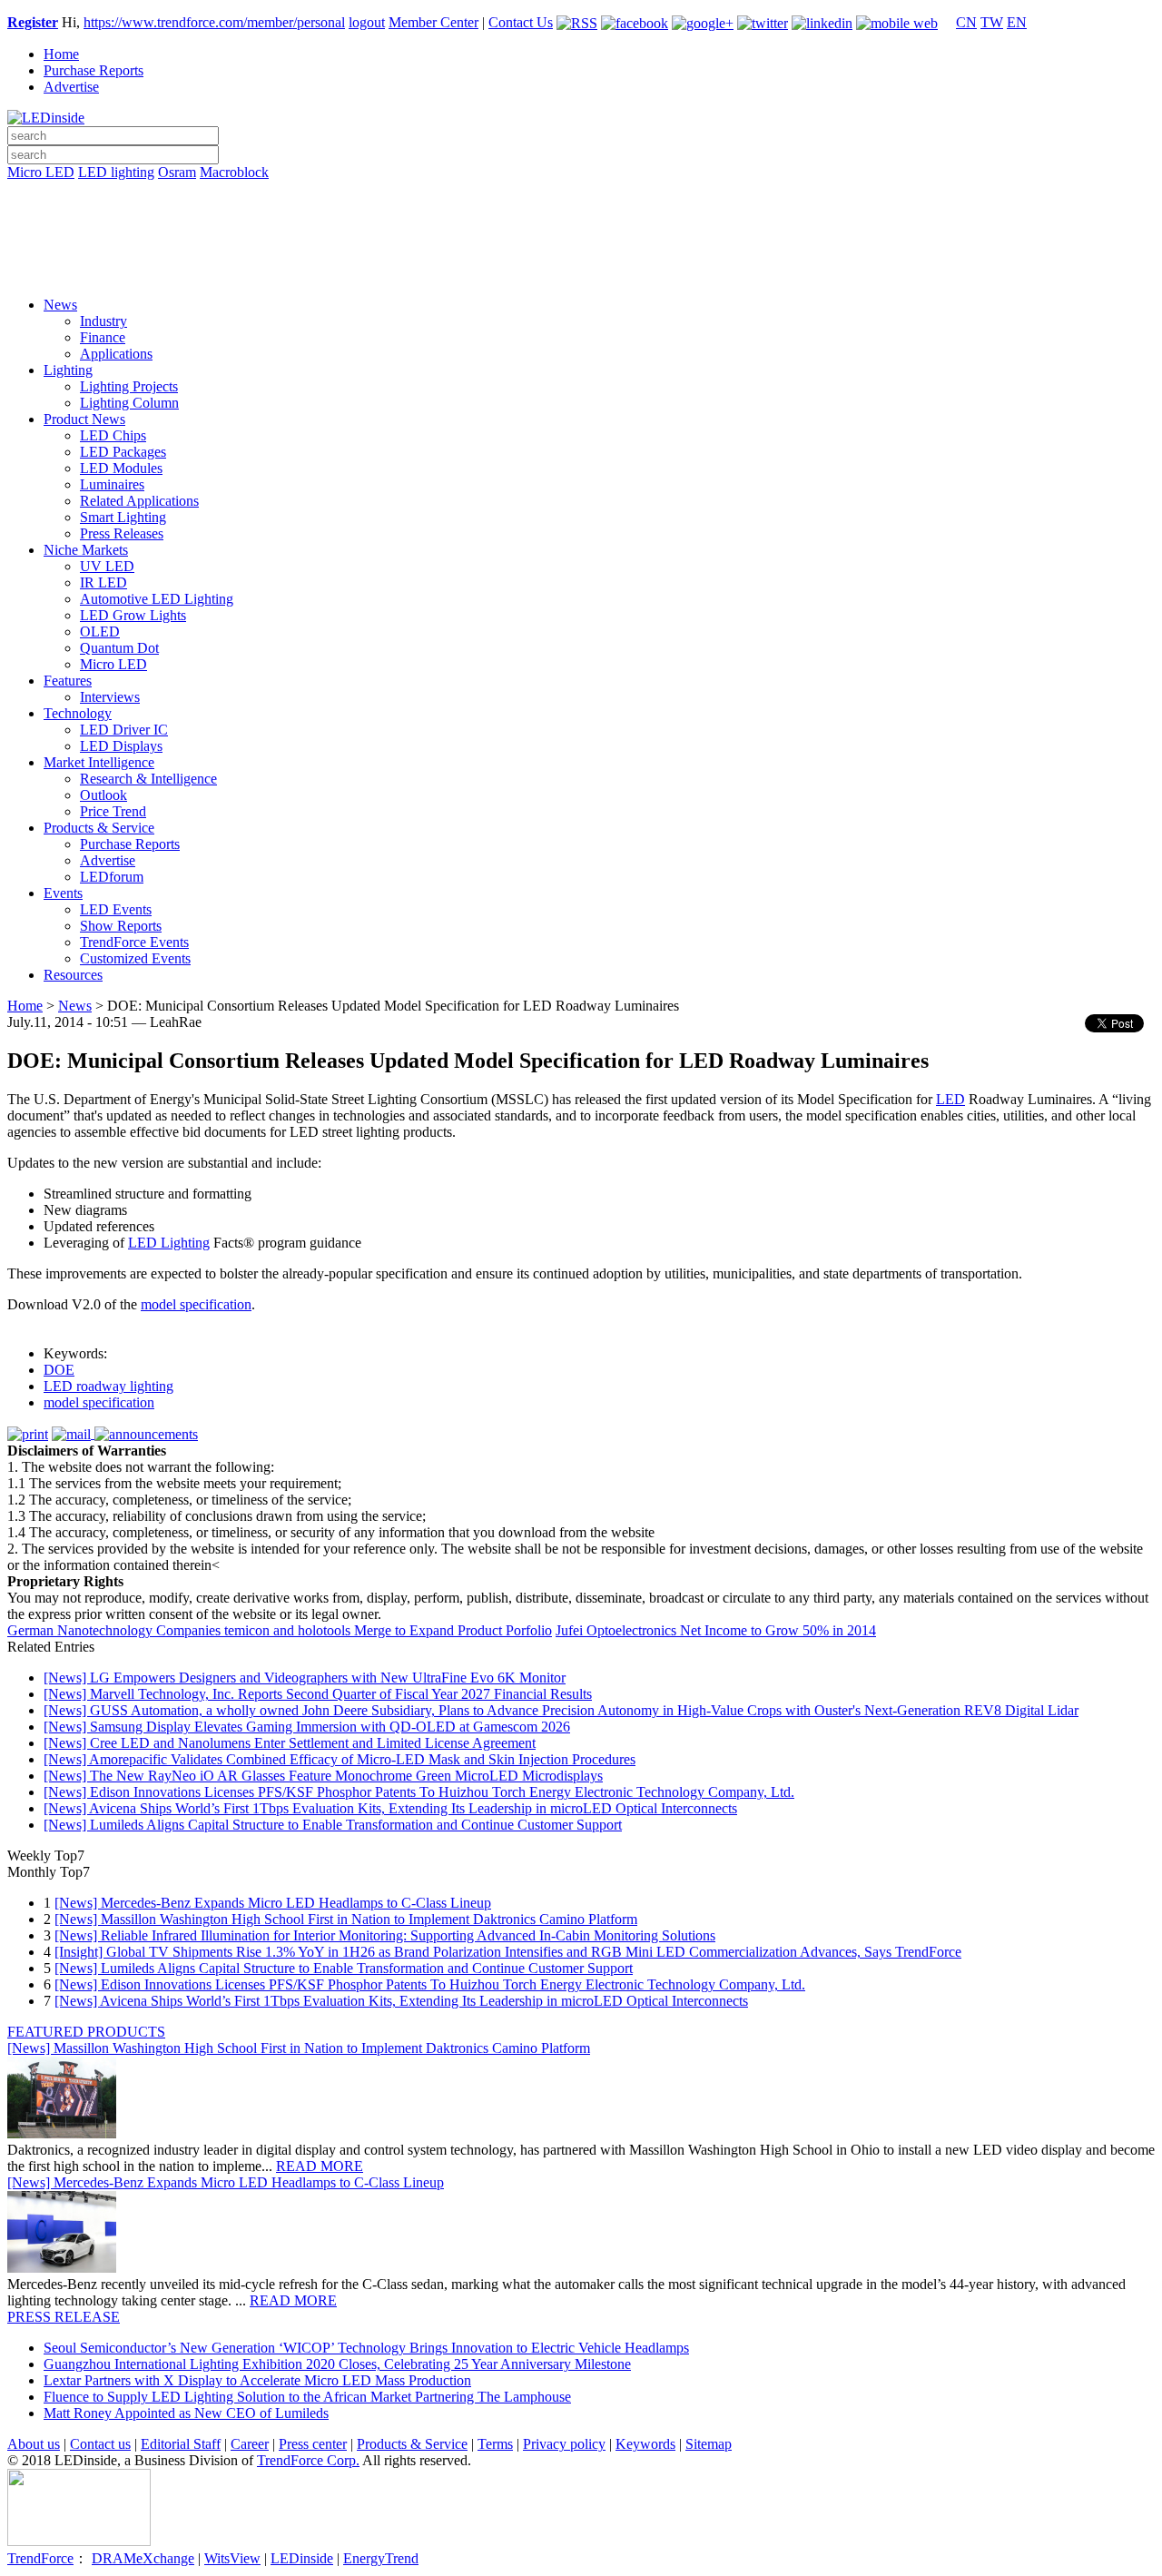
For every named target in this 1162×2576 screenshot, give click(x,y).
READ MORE (320, 2166)
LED (950, 1099)
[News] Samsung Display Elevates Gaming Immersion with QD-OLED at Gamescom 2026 (307, 1727)
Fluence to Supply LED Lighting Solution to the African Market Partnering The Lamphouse (307, 2397)
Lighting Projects (129, 386)
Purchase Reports (94, 70)
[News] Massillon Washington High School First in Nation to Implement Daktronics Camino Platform (346, 1919)
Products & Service (99, 828)
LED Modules (121, 468)
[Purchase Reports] (581, 193)
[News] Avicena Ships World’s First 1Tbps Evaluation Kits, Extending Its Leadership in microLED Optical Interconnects (390, 1808)
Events (63, 893)
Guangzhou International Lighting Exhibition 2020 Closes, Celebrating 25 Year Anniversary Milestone (337, 2364)
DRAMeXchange (143, 2558)
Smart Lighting (123, 517)
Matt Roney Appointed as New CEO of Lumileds (186, 2413)
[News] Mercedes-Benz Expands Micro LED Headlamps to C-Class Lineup (273, 1903)
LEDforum (112, 877)
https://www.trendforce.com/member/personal (214, 22)
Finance (103, 337)
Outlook (103, 795)
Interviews (110, 697)
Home (61, 54)
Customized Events (135, 958)
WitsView (232, 2558)
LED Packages (123, 452)
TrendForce (40, 2558)
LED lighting (116, 172)
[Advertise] (581, 219)
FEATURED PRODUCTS (86, 2032)
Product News (84, 419)
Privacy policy (564, 2444)
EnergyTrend (381, 2558)
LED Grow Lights (133, 615)
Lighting (68, 370)
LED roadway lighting (108, 1386)
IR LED (103, 582)
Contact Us (521, 22)
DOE (59, 1370)
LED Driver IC (124, 730)
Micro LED (41, 172)
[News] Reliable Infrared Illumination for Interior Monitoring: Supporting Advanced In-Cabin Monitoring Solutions (385, 1935)
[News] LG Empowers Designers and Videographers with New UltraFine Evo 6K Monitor (305, 1678)
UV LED (107, 566)
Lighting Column (129, 403)
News (60, 305)
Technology (78, 713)
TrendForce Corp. (308, 2460)
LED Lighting (169, 1243)
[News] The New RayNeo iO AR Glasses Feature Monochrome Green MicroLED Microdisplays (323, 1776)
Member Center (433, 22)
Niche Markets (86, 550)
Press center (313, 2444)
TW (992, 22)
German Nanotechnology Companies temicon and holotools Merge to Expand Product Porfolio (280, 1630)
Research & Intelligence (148, 779)
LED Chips (113, 435)
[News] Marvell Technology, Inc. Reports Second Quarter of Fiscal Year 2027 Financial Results (318, 1694)
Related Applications (139, 501)
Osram (177, 172)
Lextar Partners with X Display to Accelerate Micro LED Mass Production (257, 2380)
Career (250, 2444)
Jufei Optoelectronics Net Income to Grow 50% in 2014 (716, 1630)
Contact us (100, 2444)
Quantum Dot (119, 648)
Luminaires (112, 484)
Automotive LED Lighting (157, 599)
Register (33, 22)
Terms (495, 2444)
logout (367, 22)
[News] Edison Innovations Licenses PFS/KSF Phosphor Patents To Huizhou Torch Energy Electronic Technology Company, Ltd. (419, 1792)
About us (34, 2444)
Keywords (645, 2444)
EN (1017, 22)
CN (966, 22)
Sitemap (709, 2444)
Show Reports (121, 926)
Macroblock (234, 172)
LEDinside (302, 2558)
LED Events (116, 909)
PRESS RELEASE (64, 2317)
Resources (73, 975)
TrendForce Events (134, 942)
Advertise (71, 87)
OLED (100, 632)
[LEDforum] (581, 270)
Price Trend (113, 811)
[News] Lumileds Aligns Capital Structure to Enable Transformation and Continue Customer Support (333, 1825)
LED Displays (121, 746)
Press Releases (122, 533)
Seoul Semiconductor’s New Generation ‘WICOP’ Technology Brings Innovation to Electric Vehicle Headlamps (366, 2348)
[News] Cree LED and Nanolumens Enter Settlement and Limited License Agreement (290, 1743)
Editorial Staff (181, 2444)
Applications (116, 354)
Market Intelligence (99, 762)
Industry (103, 321)
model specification (196, 1304)
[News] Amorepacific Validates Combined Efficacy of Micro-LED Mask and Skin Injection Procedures (340, 1759)
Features (68, 681)
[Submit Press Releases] (581, 244)
